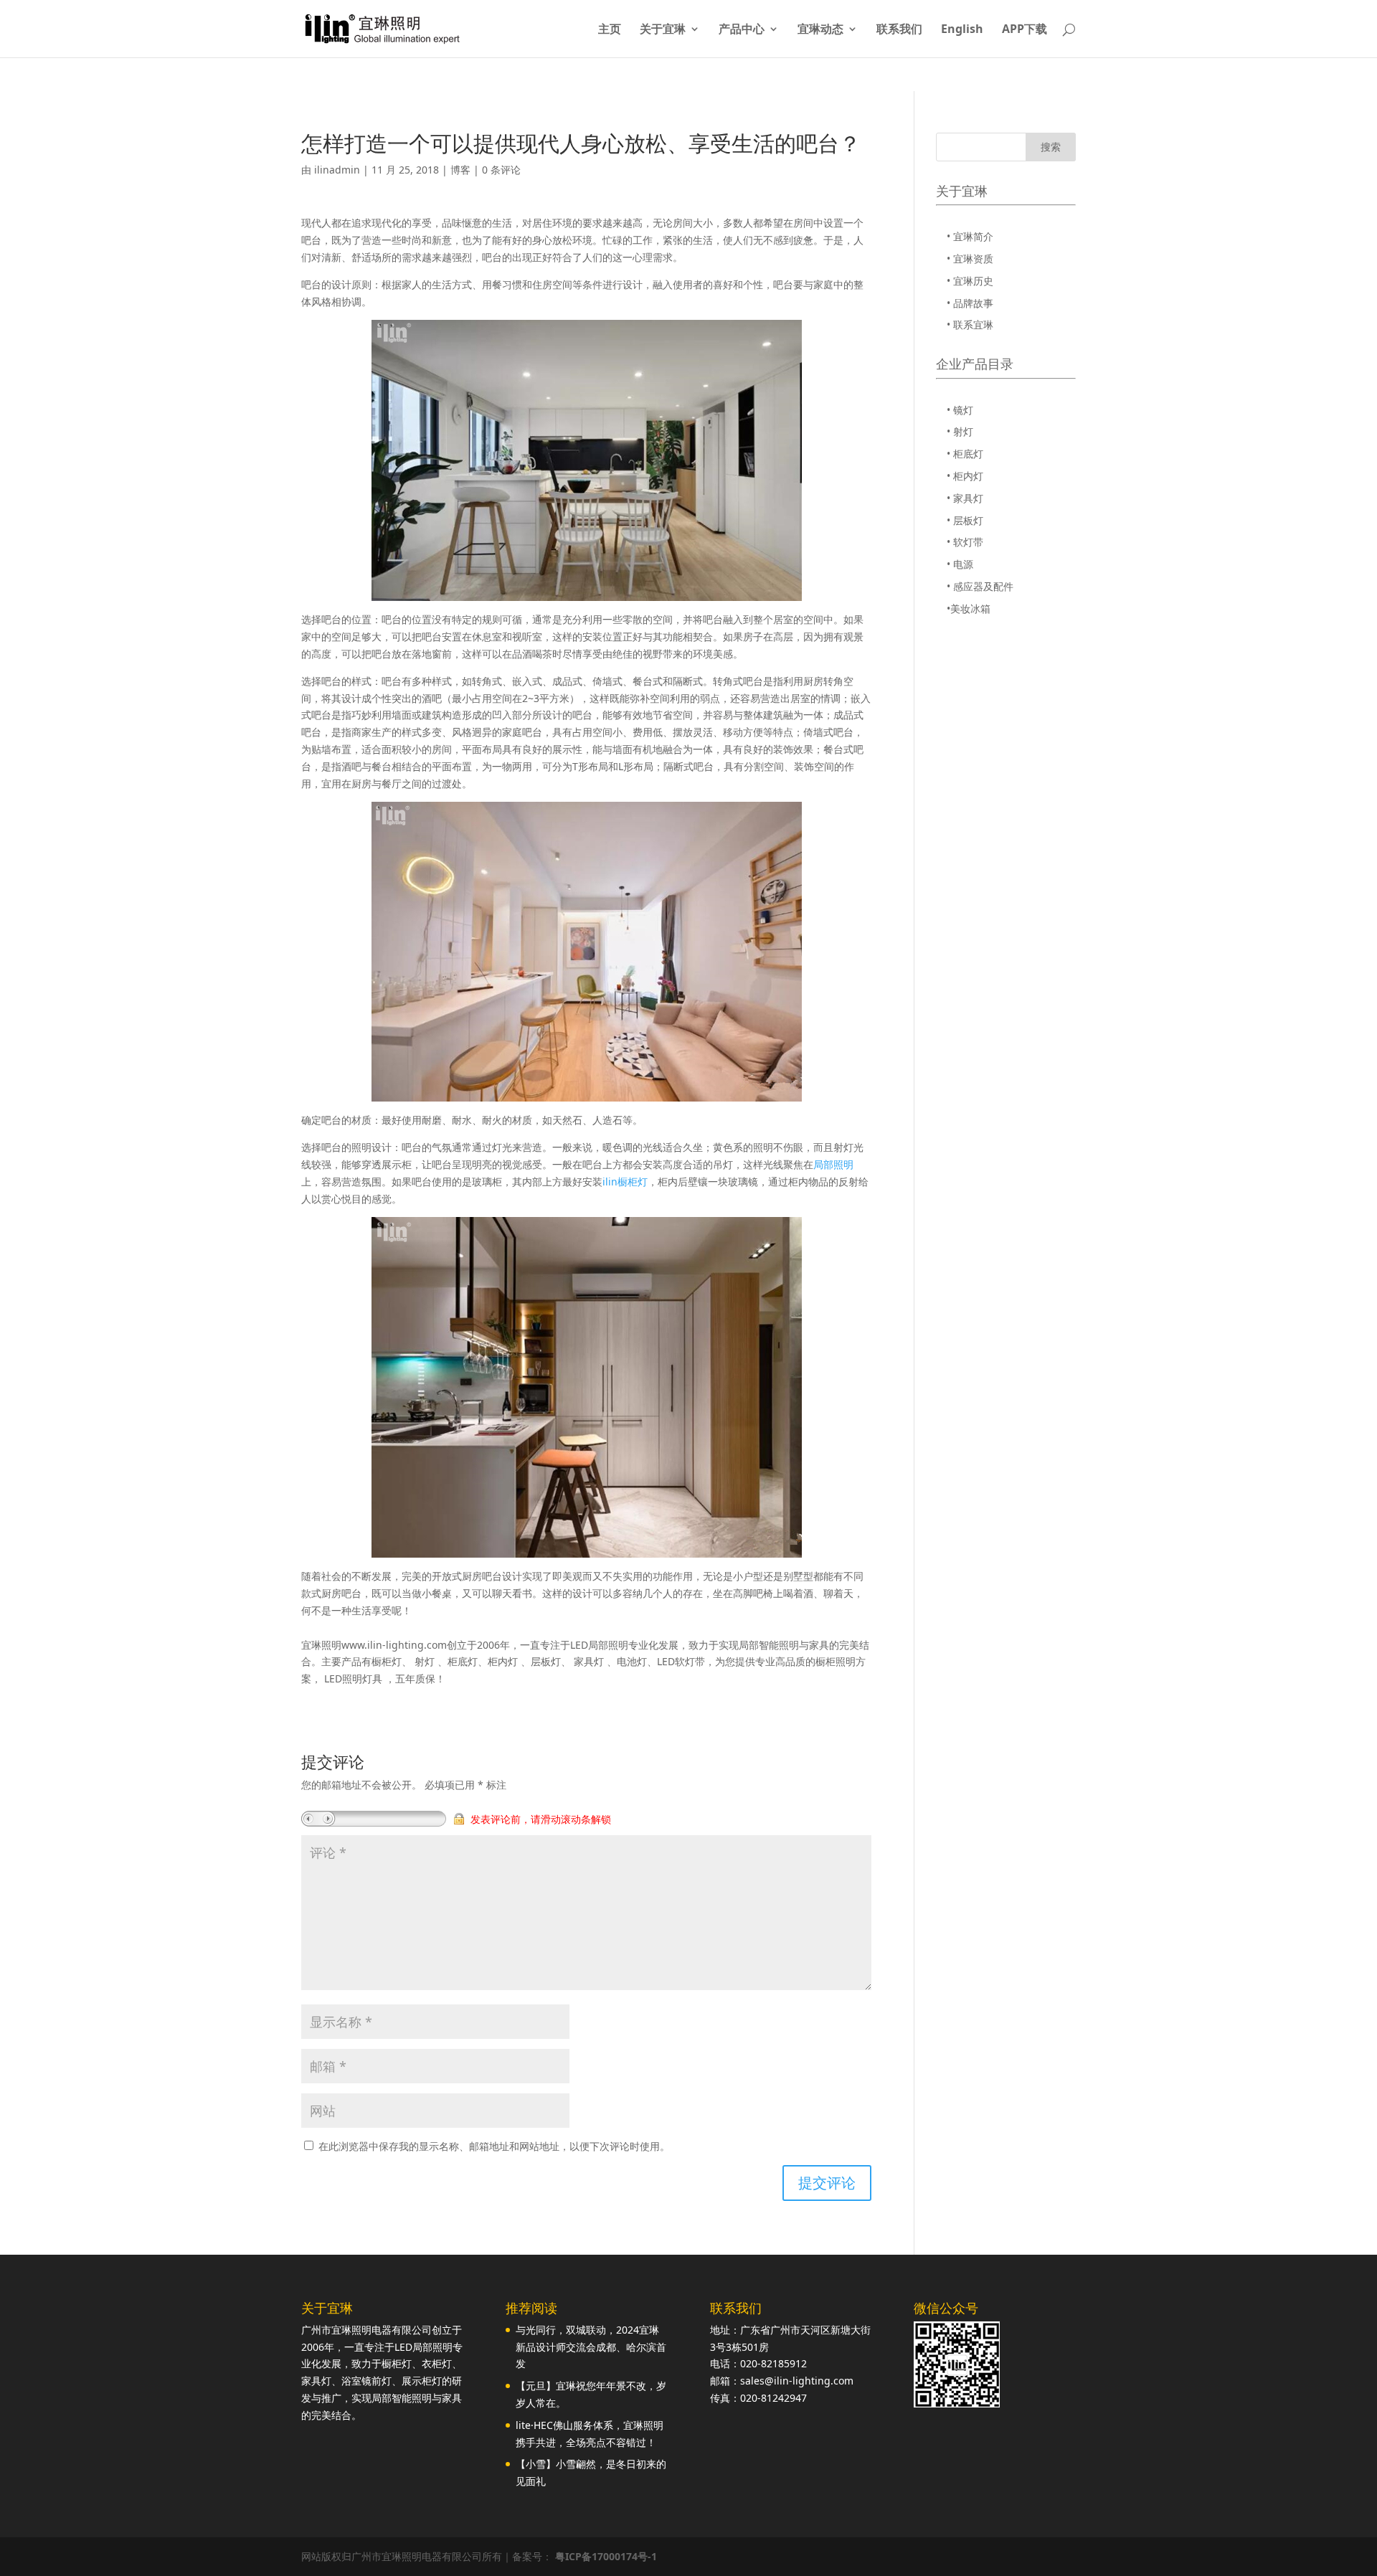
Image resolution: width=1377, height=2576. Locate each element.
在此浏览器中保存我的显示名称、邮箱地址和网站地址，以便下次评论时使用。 (494, 2146)
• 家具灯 (965, 498)
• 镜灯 (960, 410)
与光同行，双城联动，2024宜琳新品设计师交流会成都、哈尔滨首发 (591, 2347)
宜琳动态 (820, 30)
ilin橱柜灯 (625, 1182)
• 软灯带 (965, 542)
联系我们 (899, 30)
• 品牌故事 (970, 303)
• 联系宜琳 (970, 325)
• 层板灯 (965, 520)
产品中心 (742, 30)
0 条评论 (501, 170)
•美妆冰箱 (969, 609)
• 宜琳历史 (970, 281)
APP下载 (1025, 30)
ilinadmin (337, 170)
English (962, 30)
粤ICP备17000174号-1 (606, 2556)
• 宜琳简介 (970, 236)
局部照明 (833, 1164)
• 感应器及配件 (980, 586)
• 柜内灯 (965, 476)
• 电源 (960, 564)
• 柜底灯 (965, 454)
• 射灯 (960, 431)
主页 (610, 30)
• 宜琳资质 (970, 259)
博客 (460, 170)
